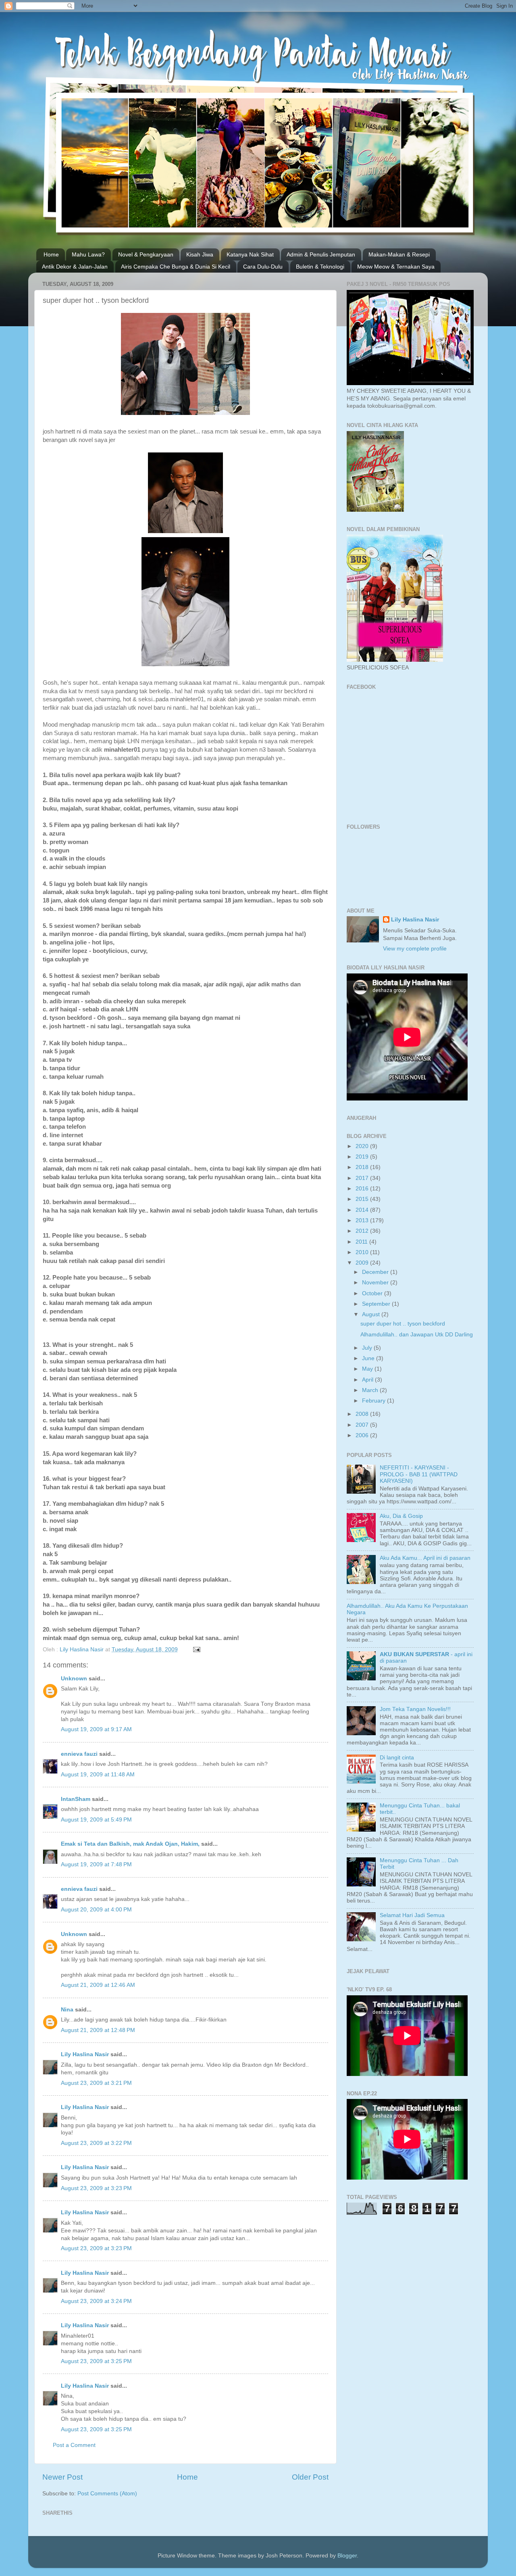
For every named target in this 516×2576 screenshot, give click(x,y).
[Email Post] (196, 1650)
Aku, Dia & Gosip (401, 1516)
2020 (363, 1146)
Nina (67, 2010)
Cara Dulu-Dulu (263, 267)
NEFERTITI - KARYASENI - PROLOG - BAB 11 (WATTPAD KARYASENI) (419, 1474)
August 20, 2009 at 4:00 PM (96, 1910)
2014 (363, 1210)
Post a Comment (74, 2445)
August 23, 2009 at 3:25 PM (96, 2361)
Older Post (310, 2477)
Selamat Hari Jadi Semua (412, 1915)
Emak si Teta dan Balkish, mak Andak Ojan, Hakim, (130, 1844)
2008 (363, 1414)
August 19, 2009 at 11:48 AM (98, 1775)
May (368, 1369)
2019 (363, 1157)
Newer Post (62, 2477)
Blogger (347, 2556)
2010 (363, 1252)
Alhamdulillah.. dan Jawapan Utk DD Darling (417, 1335)
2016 (363, 1189)
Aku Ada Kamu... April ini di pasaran (425, 1558)
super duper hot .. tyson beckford (403, 1324)
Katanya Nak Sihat (250, 254)
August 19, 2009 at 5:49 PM (96, 1820)
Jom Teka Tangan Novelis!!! (415, 1709)
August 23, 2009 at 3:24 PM (96, 2301)
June (369, 1358)
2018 (363, 1167)
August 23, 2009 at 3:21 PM (96, 2083)
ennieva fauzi (79, 1754)
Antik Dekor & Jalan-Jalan (75, 267)
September (377, 1304)
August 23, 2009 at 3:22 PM (96, 2143)
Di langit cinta (397, 1758)
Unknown (74, 1679)
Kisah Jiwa (200, 254)
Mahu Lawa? (88, 254)
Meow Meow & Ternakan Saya (396, 267)
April (368, 1380)
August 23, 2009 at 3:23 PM (96, 2188)
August (372, 1314)
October (373, 1293)
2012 (363, 1231)
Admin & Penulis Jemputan (321, 254)
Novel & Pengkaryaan (146, 254)
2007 (363, 1425)
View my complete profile (415, 949)
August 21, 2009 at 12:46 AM (98, 1985)
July (368, 1348)
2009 (363, 1263)
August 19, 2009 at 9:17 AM (96, 1729)
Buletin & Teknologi (320, 267)
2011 (362, 1242)
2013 (363, 1220)
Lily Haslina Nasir (85, 2054)
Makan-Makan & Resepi (399, 254)
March (371, 1390)
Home (51, 254)
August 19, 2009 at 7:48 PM (96, 1864)
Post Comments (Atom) (107, 2494)
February (375, 1401)
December (376, 1272)
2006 (363, 1435)
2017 (363, 1178)
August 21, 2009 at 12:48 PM (98, 2030)
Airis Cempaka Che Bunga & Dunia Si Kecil (176, 267)
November (376, 1283)
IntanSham (76, 1799)
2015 (363, 1199)
